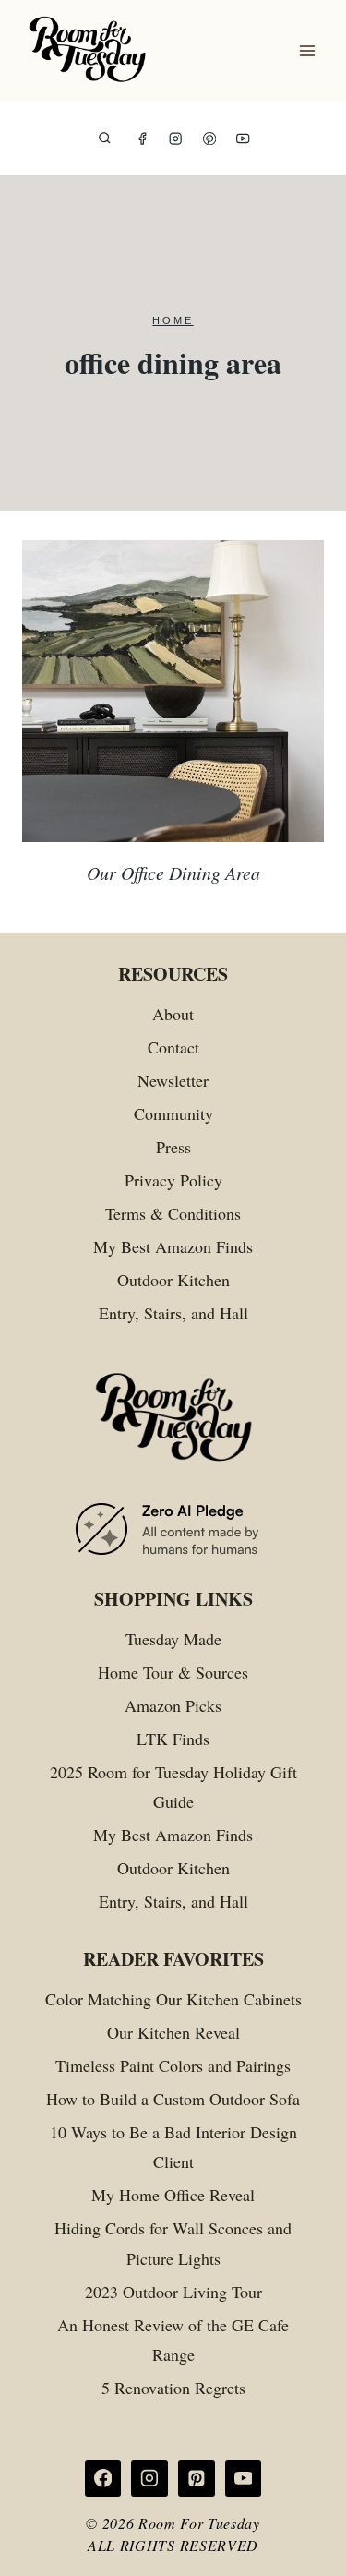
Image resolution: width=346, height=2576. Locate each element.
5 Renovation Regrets (173, 2388)
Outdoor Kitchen (173, 1280)
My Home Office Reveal (173, 2195)
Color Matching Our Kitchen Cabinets (173, 1999)
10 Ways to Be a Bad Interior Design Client (173, 2147)
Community (173, 1113)
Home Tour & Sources (173, 1672)
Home (173, 320)
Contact (173, 1047)
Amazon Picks (173, 1705)
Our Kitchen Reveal (173, 2032)
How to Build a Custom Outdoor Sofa (173, 2099)
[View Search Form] (105, 139)
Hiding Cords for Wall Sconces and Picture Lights (173, 2243)
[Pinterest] (210, 139)
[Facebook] (143, 139)
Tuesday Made (173, 1639)
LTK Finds (173, 1739)
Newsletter (173, 1080)
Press (173, 1147)
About (173, 1014)
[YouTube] (243, 139)
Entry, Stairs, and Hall (173, 1313)
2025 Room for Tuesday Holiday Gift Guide (173, 1787)
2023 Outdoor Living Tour (173, 2292)
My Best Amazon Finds (173, 1246)
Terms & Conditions (173, 1213)
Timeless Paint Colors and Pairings (173, 2065)
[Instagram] (176, 139)
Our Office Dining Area (173, 873)
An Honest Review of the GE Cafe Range (173, 2340)
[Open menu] (307, 51)
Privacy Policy (173, 1180)
